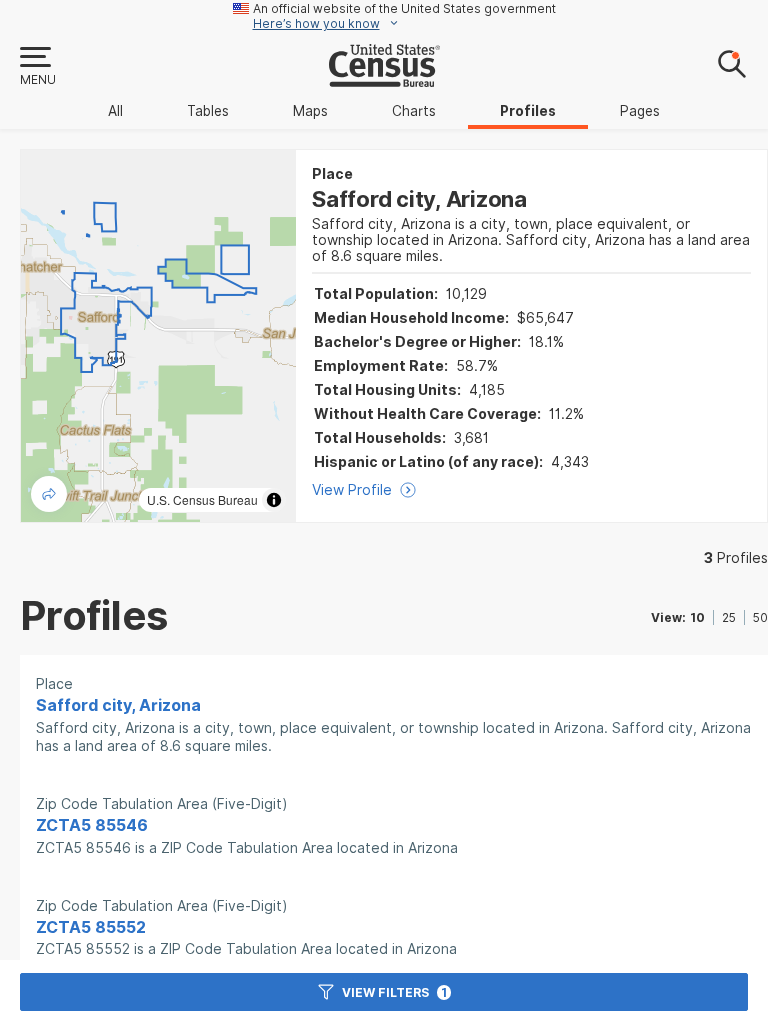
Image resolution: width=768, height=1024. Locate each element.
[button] (37, 67)
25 (729, 617)
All (115, 111)
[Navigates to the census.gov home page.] (384, 79)
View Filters (394, 992)
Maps (310, 111)
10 (697, 617)
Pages (640, 111)
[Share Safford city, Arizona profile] (49, 494)
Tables (208, 111)
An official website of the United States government (404, 8)
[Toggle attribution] (274, 500)
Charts (414, 111)
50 (760, 617)
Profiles (528, 111)
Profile (736, 558)
